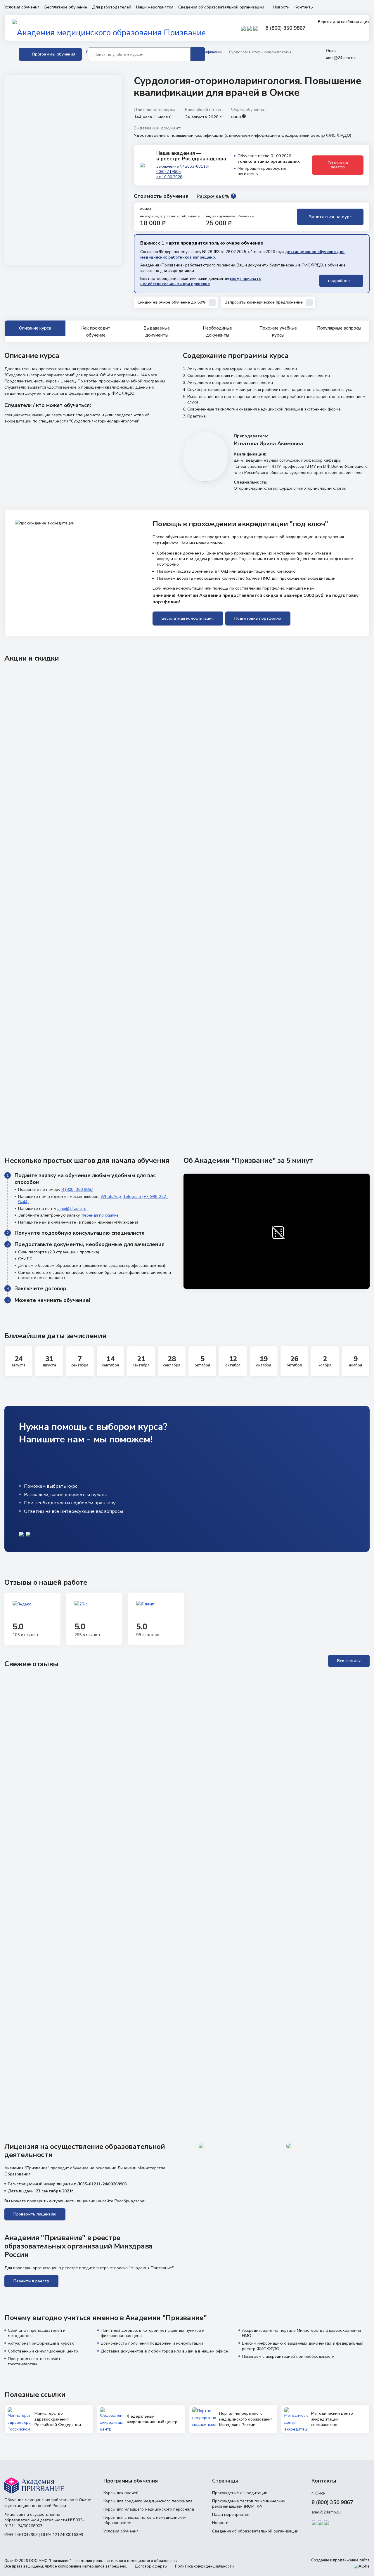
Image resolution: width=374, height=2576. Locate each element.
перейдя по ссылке (100, 1215)
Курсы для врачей (121, 2493)
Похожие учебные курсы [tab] (278, 331)
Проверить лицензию (35, 2214)
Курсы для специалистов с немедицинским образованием (145, 2520)
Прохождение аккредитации (240, 2493)
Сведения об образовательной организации (222, 7)
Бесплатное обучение (66, 7)
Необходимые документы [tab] (217, 331)
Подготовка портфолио (258, 618)
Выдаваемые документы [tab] (157, 331)
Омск (331, 51)
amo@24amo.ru (340, 58)
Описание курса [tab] (35, 328)
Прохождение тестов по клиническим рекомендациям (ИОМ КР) (249, 2504)
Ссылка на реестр (338, 165)
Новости (281, 7)
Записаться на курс (330, 217)
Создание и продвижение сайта (340, 2560)
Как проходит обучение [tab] (96, 331)
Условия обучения (22, 7)
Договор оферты (151, 2566)
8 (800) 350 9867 (285, 28)
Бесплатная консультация (188, 618)
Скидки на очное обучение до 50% (172, 302)
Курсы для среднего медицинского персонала (148, 2501)
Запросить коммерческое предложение (264, 302)
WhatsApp (111, 1197)
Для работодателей (112, 7)
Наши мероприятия (155, 7)
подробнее (340, 281)
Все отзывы (349, 1661)
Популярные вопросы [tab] (339, 328)
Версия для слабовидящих (343, 22)
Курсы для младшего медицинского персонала (149, 2509)
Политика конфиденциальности (204, 2566)
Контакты (304, 7)
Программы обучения (54, 54)
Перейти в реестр (31, 2281)
